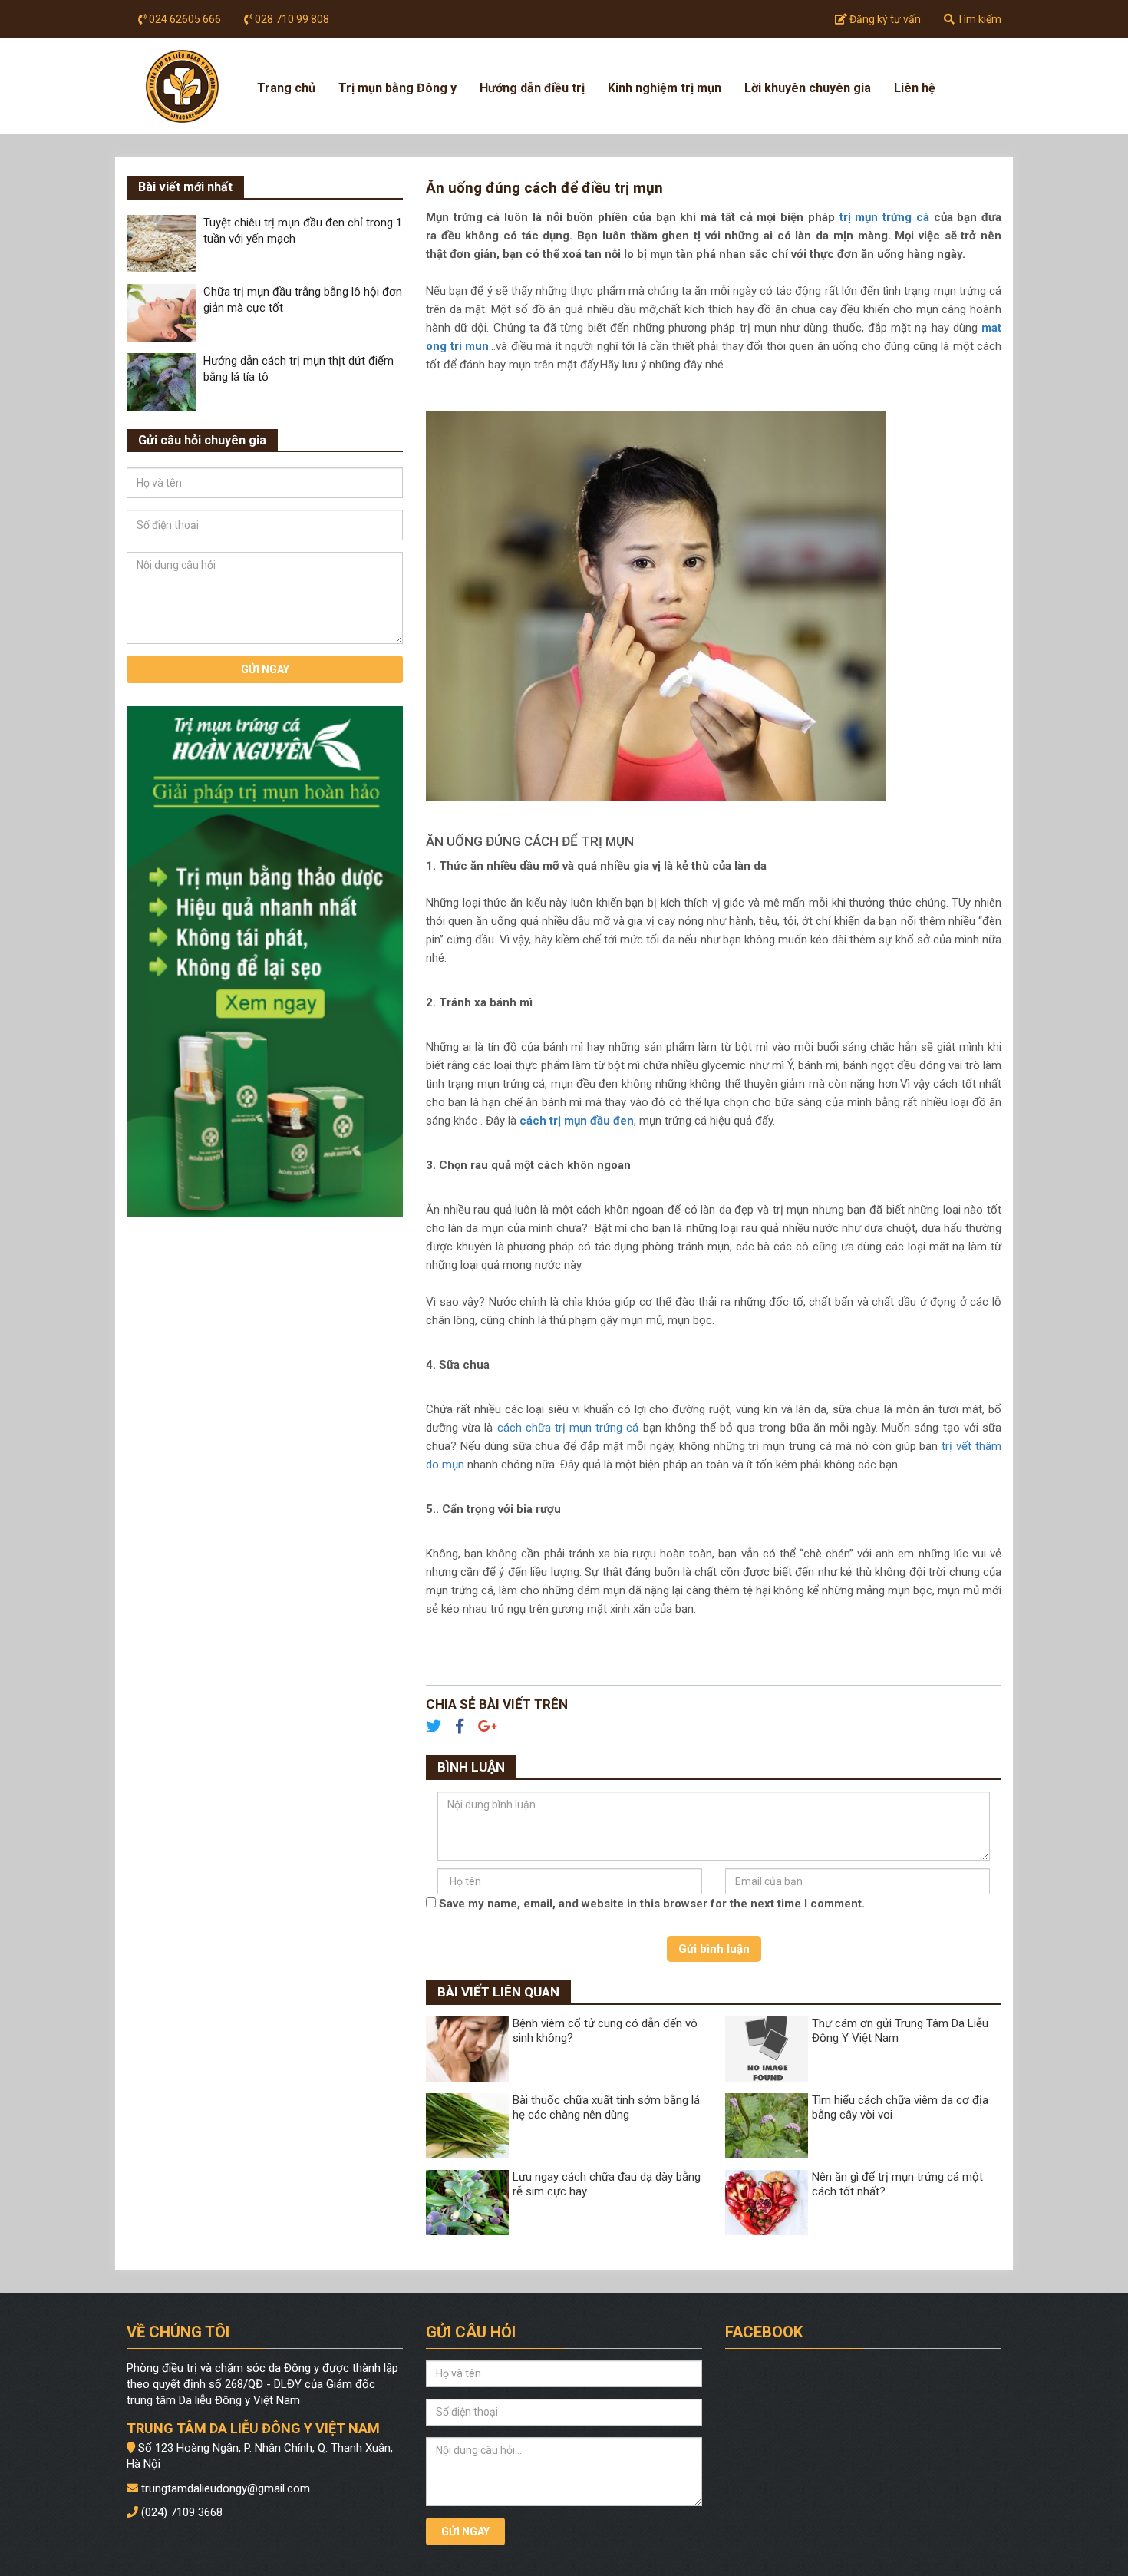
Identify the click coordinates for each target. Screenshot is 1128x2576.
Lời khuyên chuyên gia (808, 88)
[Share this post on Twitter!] (439, 1728)
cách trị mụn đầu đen (577, 1121)
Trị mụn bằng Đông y (397, 88)
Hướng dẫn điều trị (532, 88)
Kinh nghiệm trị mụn (665, 88)
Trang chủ (286, 88)
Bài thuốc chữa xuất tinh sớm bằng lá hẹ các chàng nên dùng (606, 2108)
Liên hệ (915, 88)
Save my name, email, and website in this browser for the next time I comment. (652, 1904)
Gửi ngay (265, 669)
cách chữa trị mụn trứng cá (568, 1428)
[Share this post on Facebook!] (465, 1728)
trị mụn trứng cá (884, 217)
